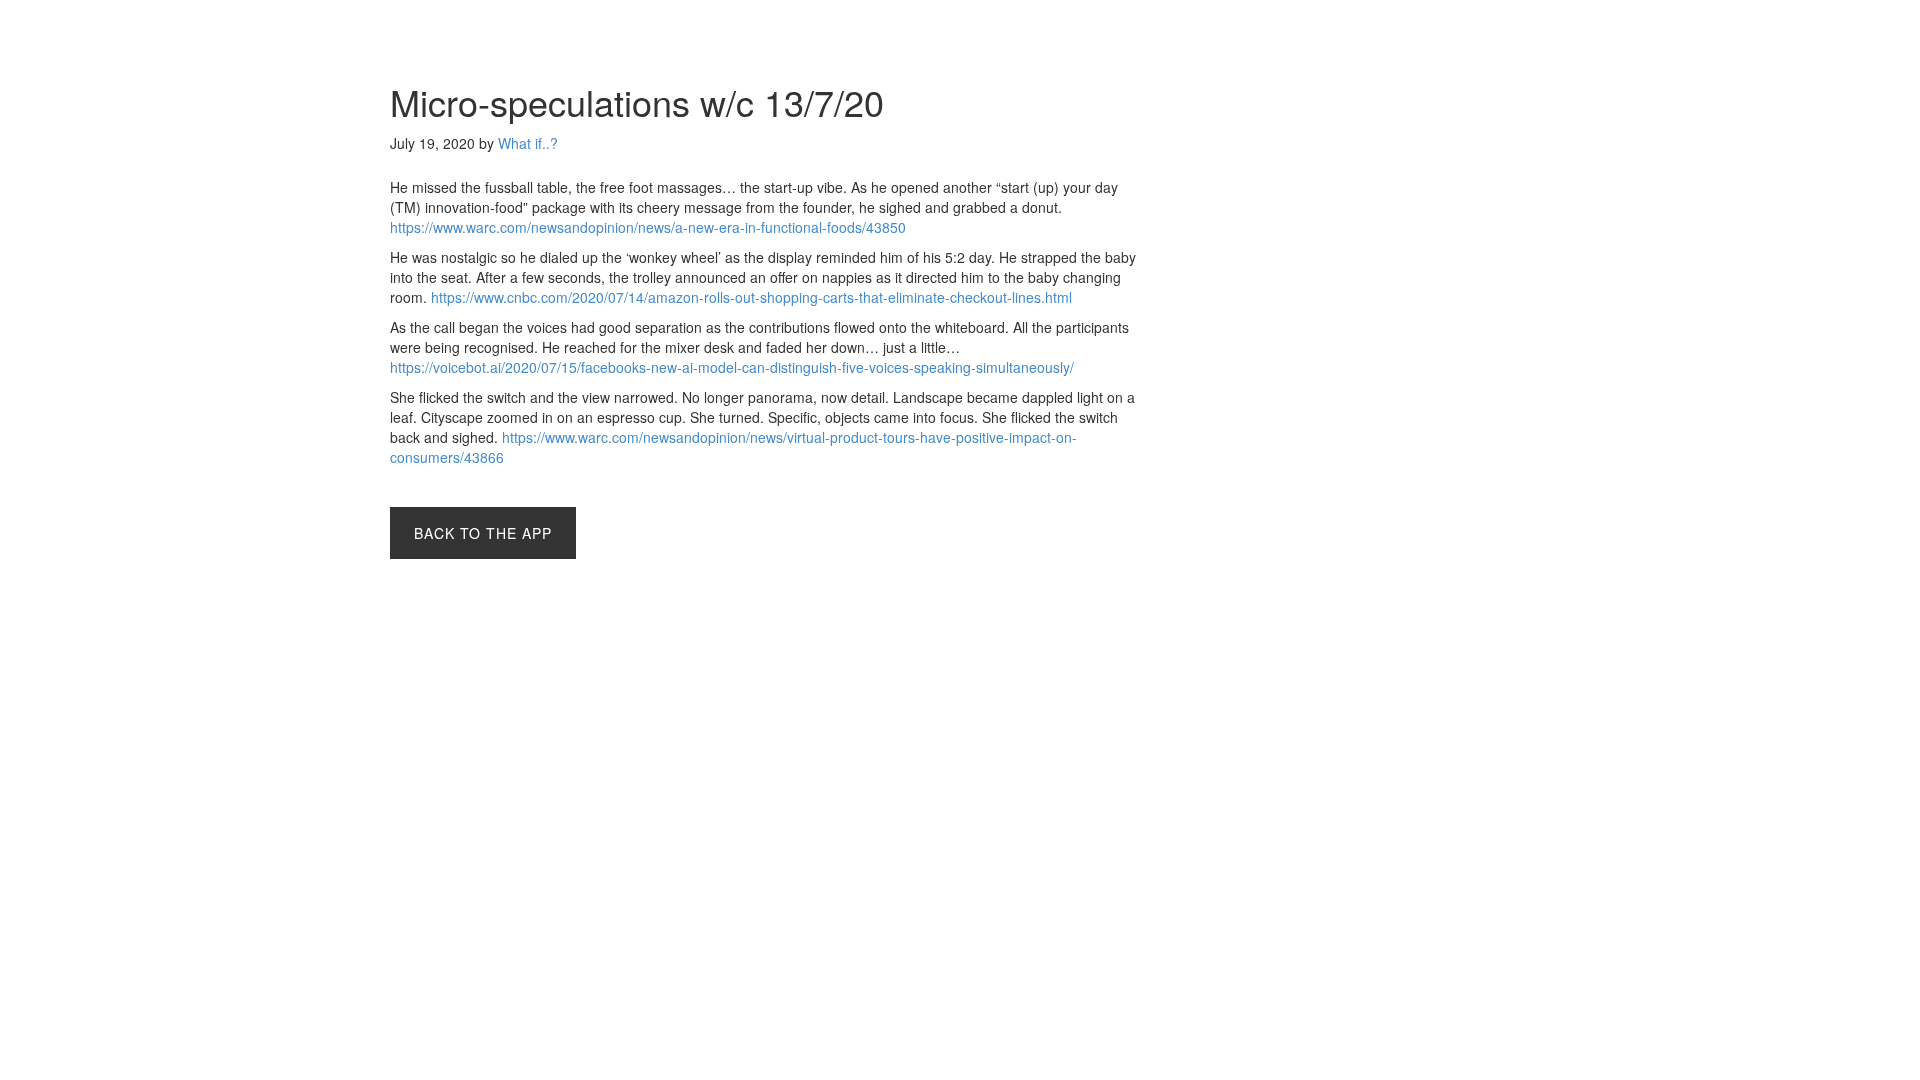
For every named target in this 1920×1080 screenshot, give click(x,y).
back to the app (483, 533)
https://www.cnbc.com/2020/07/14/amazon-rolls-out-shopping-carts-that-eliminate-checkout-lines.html (751, 297)
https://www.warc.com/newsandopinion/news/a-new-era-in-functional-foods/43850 (648, 227)
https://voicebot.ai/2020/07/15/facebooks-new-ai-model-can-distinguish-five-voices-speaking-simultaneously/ (732, 367)
